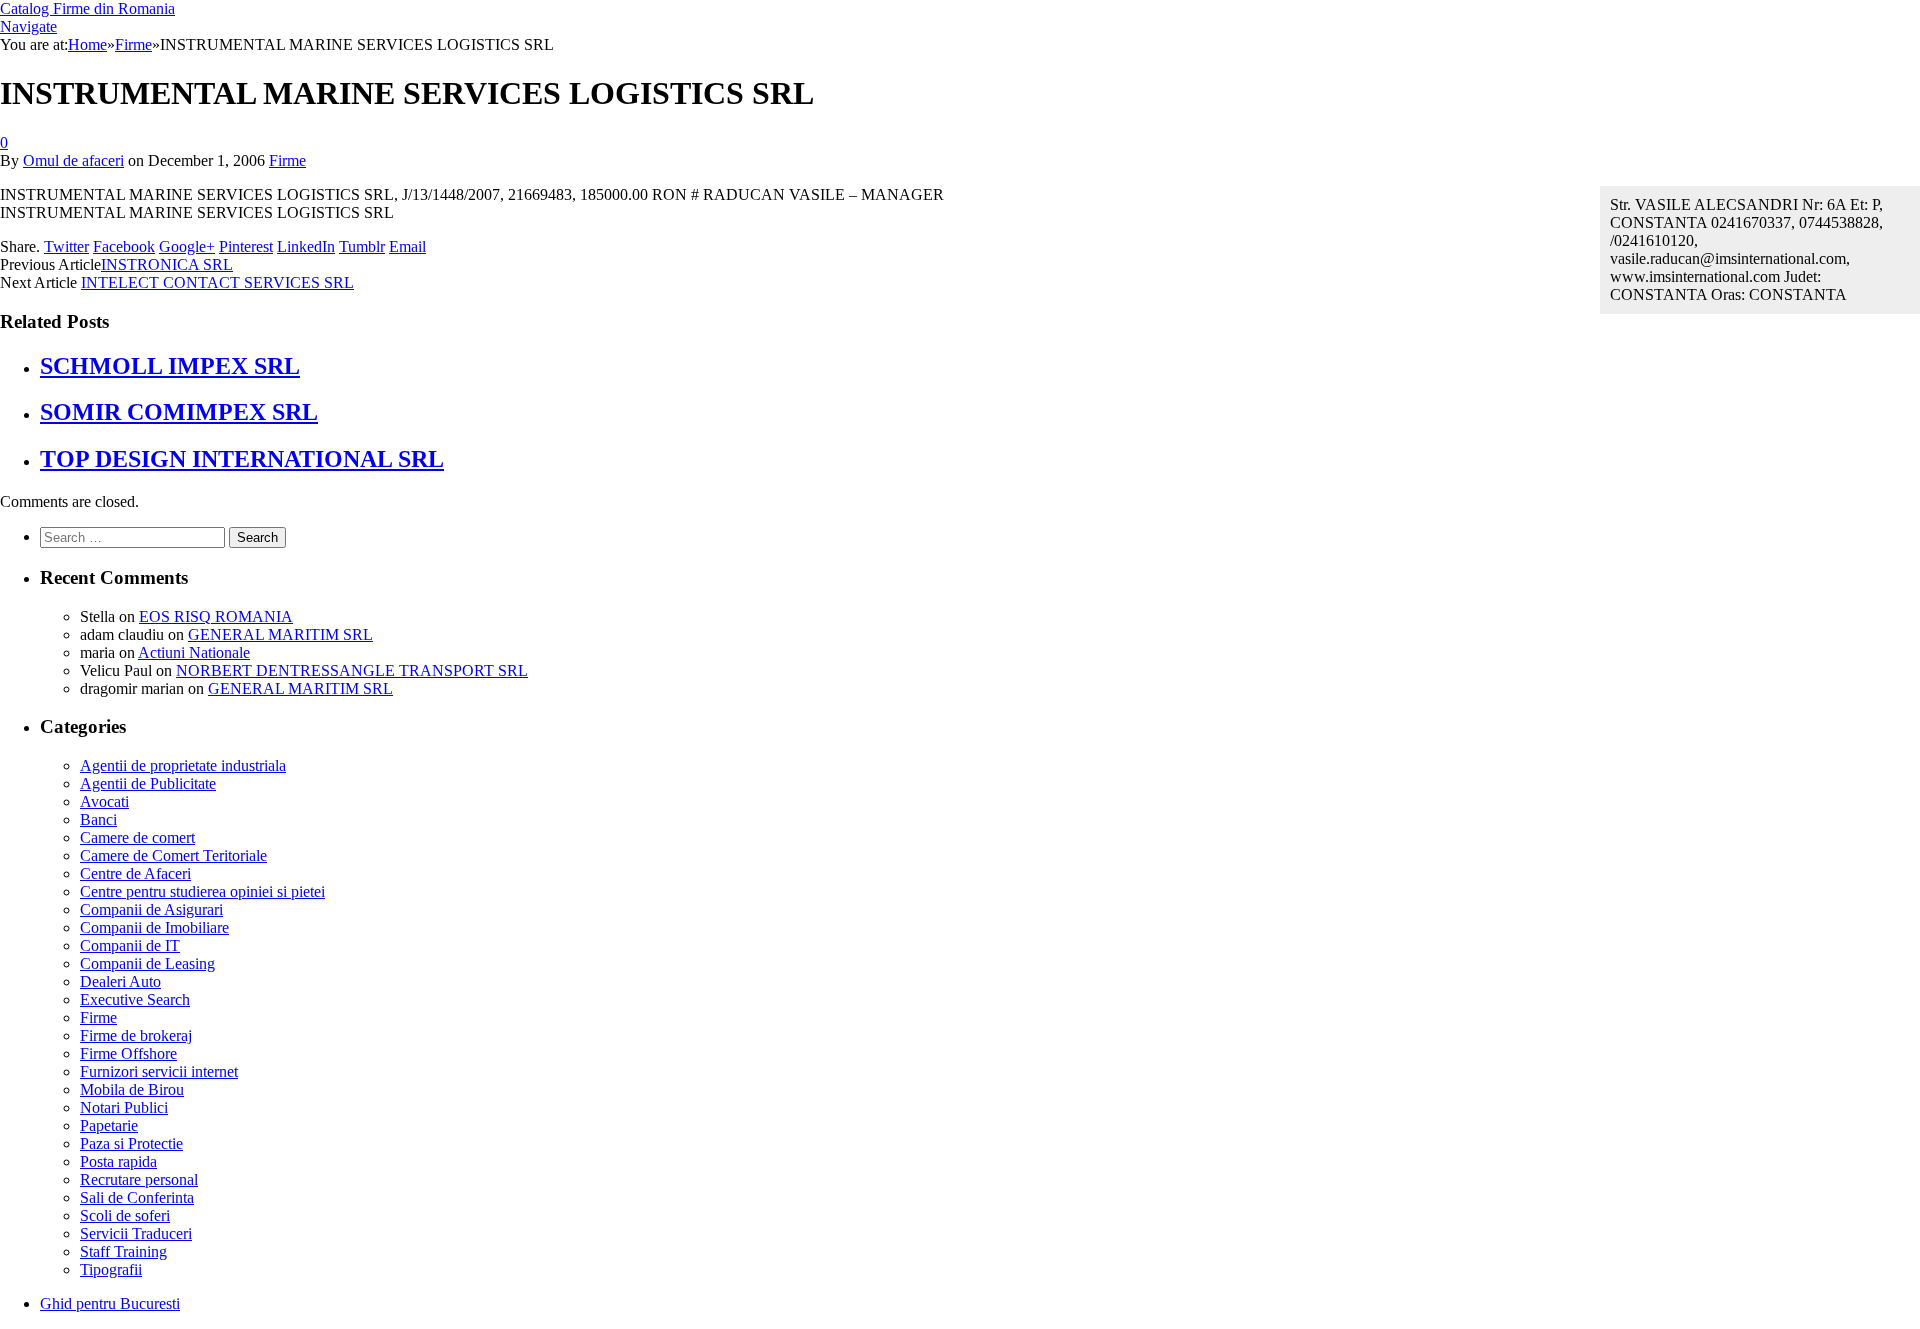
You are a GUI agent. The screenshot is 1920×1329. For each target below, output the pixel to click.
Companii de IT (130, 945)
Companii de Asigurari (151, 909)
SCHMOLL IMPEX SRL (170, 366)
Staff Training (123, 1251)
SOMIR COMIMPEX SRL (179, 412)
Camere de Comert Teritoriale (173, 855)
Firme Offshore (128, 1053)
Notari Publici (124, 1107)
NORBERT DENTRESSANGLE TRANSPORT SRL (352, 670)
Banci (98, 819)
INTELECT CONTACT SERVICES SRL (217, 282)
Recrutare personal (139, 1179)
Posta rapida (118, 1161)
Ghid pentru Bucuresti (110, 1303)
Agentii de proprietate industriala (183, 765)
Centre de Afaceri (135, 873)
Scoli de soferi (125, 1215)
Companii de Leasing (147, 963)
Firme (287, 160)
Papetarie (109, 1125)
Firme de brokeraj (136, 1035)
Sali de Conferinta (137, 1197)
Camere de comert (137, 837)
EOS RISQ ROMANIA (216, 616)
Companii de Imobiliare (154, 927)
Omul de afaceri (73, 160)
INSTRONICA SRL (167, 264)
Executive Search (135, 999)
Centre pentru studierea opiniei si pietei (202, 891)
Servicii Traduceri (136, 1233)
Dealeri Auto (120, 981)
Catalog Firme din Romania (87, 8)
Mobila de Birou (132, 1089)
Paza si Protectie (131, 1143)
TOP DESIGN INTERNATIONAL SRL (242, 459)
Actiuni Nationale (194, 652)
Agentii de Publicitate (148, 783)
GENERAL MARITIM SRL (280, 634)
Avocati (104, 801)
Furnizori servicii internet (159, 1071)
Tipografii (111, 1269)
